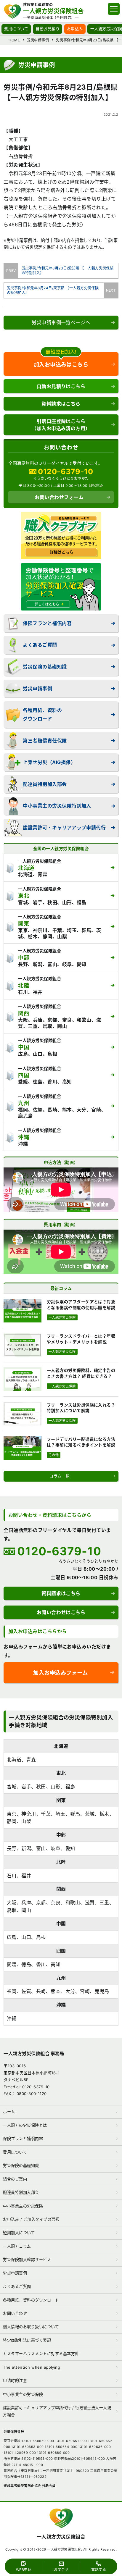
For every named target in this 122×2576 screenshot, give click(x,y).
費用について (16, 29)
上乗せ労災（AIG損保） (49, 762)
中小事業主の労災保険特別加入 (57, 806)
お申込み (75, 29)
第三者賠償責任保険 (45, 741)
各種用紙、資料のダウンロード (42, 714)
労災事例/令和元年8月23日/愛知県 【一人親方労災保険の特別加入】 (66, 270)
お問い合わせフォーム (59, 497)
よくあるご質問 (40, 645)
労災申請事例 (37, 689)
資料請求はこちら (61, 404)
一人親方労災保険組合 (61, 2537)
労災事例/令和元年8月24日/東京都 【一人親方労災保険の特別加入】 (55, 290)
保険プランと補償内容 (47, 623)
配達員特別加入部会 (45, 784)
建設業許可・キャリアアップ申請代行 (64, 828)
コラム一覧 (59, 1476)
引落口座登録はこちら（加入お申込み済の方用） (61, 425)
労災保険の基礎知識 (45, 667)
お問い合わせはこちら (61, 1612)
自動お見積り (48, 29)
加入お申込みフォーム (60, 1673)
